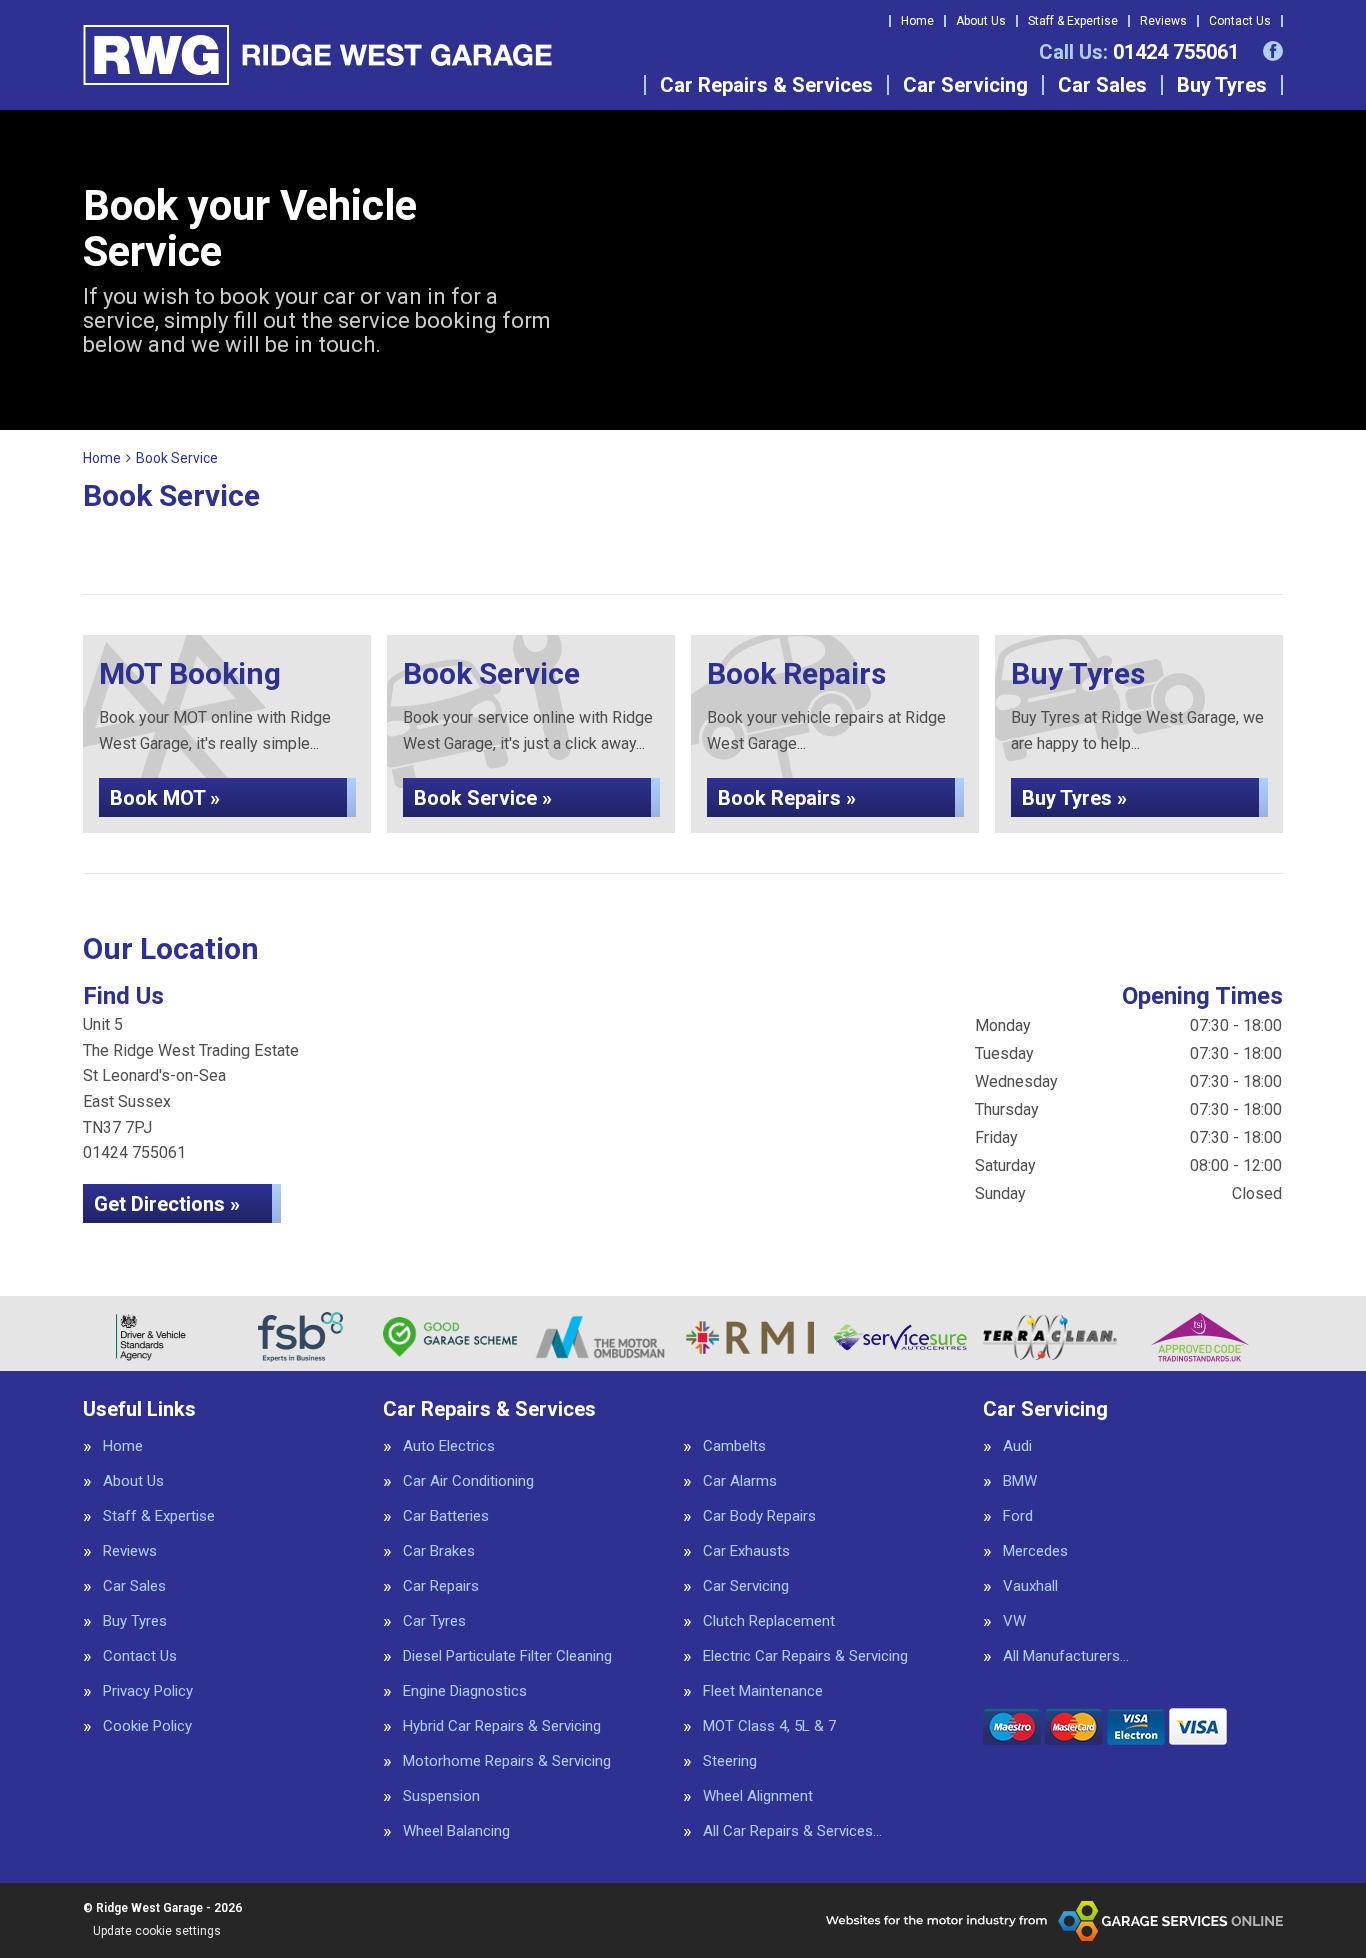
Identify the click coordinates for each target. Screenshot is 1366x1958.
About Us (981, 21)
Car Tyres (434, 1621)
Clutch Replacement (769, 1621)
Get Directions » (167, 1204)
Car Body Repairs (759, 1516)
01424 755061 (1139, 52)
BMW (1020, 1481)
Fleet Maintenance (763, 1691)
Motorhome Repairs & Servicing (507, 1761)
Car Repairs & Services (766, 85)
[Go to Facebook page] (1273, 51)
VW (1014, 1621)
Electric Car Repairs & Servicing (805, 1656)
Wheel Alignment (758, 1796)
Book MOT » (165, 798)
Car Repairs (441, 1586)
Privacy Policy (148, 1691)
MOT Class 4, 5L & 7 (769, 1726)
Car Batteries (446, 1516)
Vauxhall (1030, 1586)
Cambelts (734, 1446)
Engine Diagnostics (465, 1691)
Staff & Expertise (1073, 21)
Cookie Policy (147, 1726)
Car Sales (1102, 85)
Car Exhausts (746, 1551)
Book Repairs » (787, 798)
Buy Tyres (1222, 85)
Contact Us (1240, 21)
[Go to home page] (317, 55)
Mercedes (1035, 1551)
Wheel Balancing (456, 1831)
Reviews (1163, 21)
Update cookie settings (157, 1931)
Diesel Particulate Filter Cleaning (507, 1656)
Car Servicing (965, 85)
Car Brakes (439, 1551)
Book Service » (483, 798)
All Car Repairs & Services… (792, 1831)
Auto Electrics (449, 1446)
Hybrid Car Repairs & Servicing (502, 1726)
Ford (1018, 1516)
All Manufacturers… (1066, 1656)
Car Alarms (740, 1481)
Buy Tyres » (1074, 798)
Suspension (441, 1796)
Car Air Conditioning (468, 1481)
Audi (1017, 1446)
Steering (730, 1761)
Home (917, 21)
